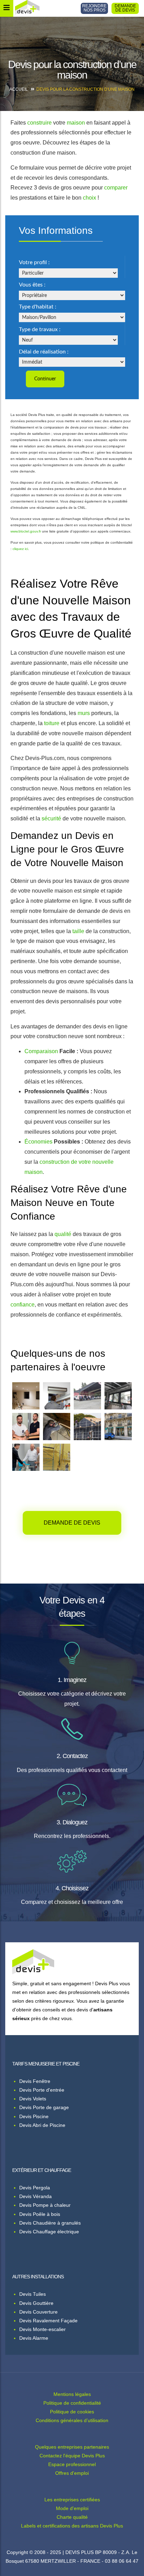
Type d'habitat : (38, 307)
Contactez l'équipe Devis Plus (72, 2456)
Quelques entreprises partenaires (72, 2447)
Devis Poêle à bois (40, 2214)
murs (84, 713)
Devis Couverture (38, 2312)
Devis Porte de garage (44, 2107)
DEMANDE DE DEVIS (125, 8)
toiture (52, 723)
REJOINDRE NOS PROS (94, 8)
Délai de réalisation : (44, 352)
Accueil (19, 89)
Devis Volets (33, 2099)
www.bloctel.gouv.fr (26, 531)
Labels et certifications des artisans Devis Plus (72, 2526)
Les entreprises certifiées (72, 2500)
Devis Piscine (34, 2116)
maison (76, 123)
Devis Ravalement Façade (48, 2321)
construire (39, 123)
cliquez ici (20, 549)
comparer (116, 188)
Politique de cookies (72, 2412)
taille (78, 931)
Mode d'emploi (72, 2508)
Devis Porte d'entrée (42, 2090)
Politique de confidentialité (72, 2403)
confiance (23, 1305)
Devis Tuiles (33, 2294)
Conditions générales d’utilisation (72, 2420)
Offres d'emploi (72, 2473)
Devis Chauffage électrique (49, 2232)
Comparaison (41, 1051)
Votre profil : (34, 262)
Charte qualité (72, 2517)
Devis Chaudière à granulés (50, 2223)
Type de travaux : (40, 329)
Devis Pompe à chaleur (45, 2205)
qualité (63, 1234)
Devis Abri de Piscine (42, 2125)
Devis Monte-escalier (42, 2329)
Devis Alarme (34, 2338)
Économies (38, 1142)
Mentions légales (72, 2394)
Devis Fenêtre (35, 2081)
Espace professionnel (72, 2464)
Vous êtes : (32, 285)
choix (89, 198)
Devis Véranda (35, 2196)
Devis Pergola (35, 2188)
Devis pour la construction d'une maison (85, 89)
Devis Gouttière (36, 2303)
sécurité (51, 818)
